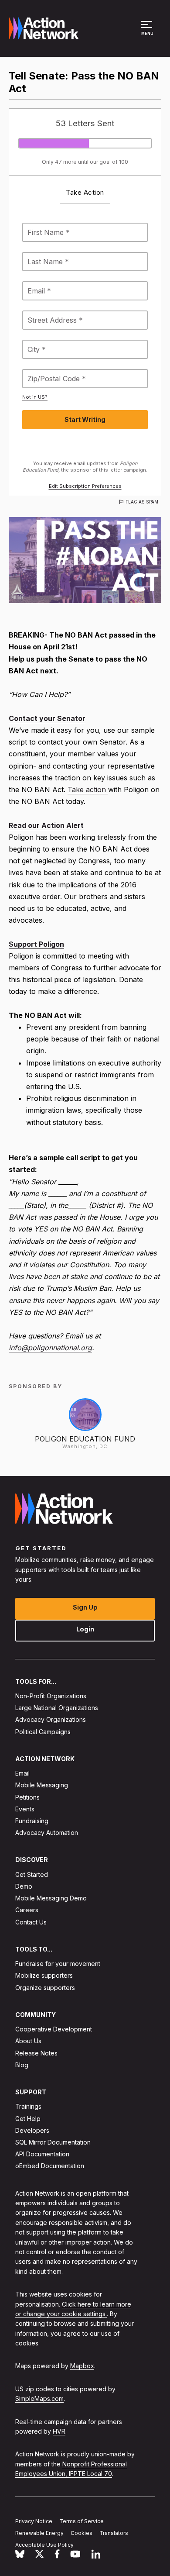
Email (22, 1773)
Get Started (32, 1874)
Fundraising (32, 1821)
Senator (71, 718)
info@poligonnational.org (50, 1348)
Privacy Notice (34, 2521)
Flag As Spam (142, 502)
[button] (148, 32)
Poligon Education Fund (85, 1439)
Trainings (28, 2106)
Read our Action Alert (46, 825)
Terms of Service (82, 2521)
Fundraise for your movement (58, 1964)
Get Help (28, 2118)
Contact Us (31, 1922)
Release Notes (36, 2053)
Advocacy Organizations (51, 1719)
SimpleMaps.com (39, 2398)
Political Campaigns (43, 1731)
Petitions (27, 1797)
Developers (32, 2130)
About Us (28, 2041)
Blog (22, 2065)
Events (25, 1809)
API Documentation (42, 2154)
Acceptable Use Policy (44, 2545)
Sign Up (85, 1607)
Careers (27, 1910)
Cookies (82, 2533)
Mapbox (82, 2366)
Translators (114, 2533)
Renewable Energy (39, 2533)
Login (85, 1629)
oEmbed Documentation (50, 2166)
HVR (59, 2431)
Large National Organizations (57, 1708)
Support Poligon (36, 944)
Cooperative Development (54, 2029)
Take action (88, 790)
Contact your (33, 718)
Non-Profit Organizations (51, 1696)
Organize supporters (45, 1987)
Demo (24, 1886)
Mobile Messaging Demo (51, 1898)
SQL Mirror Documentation (53, 2142)
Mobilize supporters (44, 1975)
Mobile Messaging (42, 1785)
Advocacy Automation (47, 1833)
